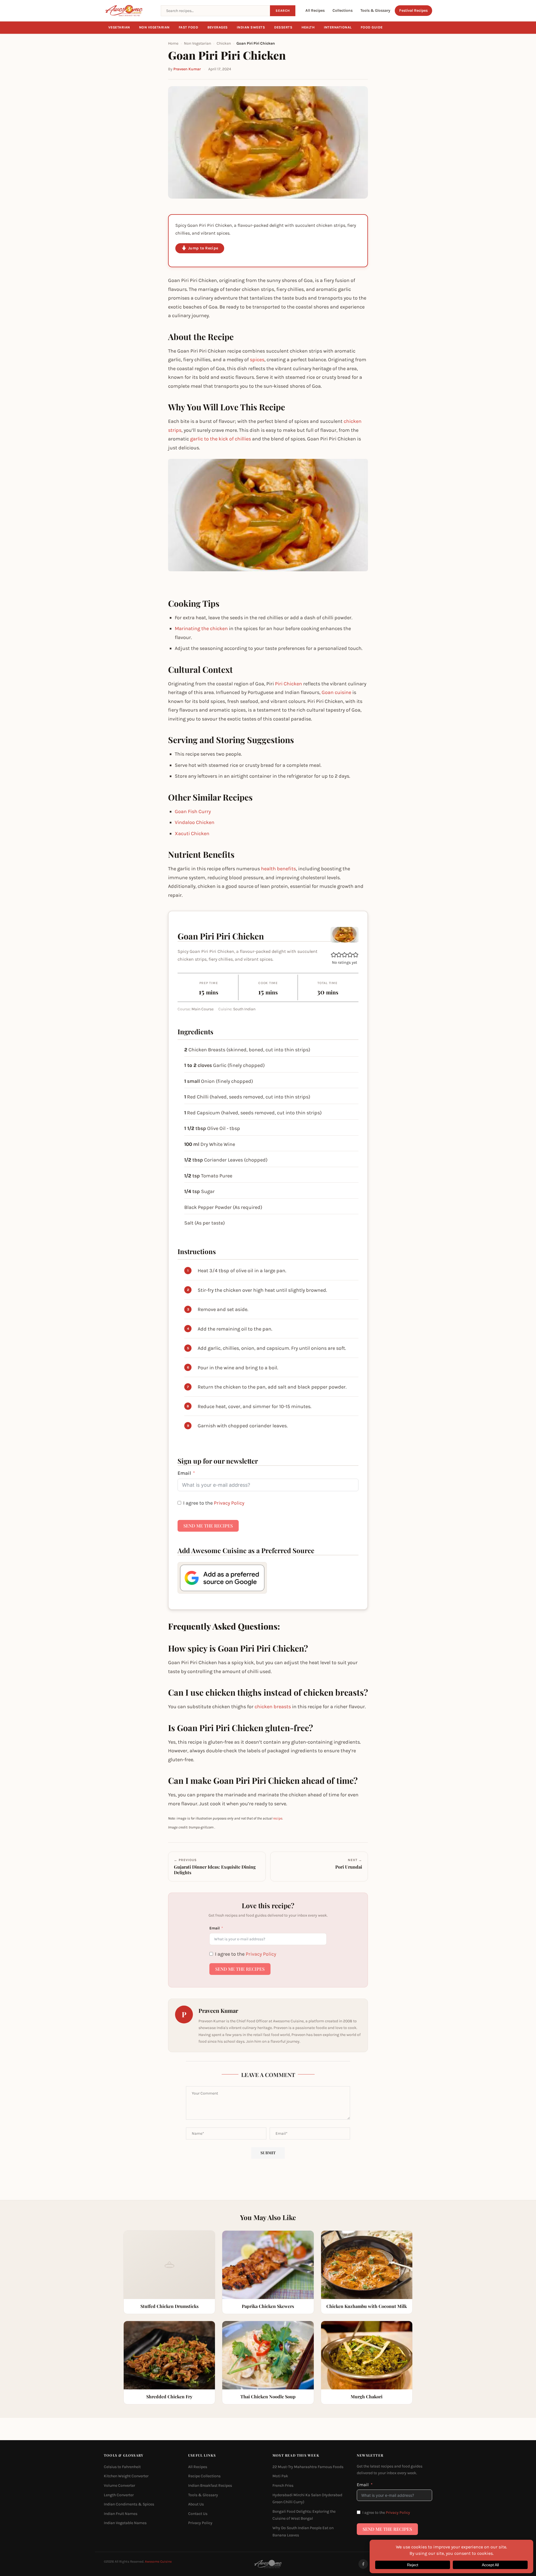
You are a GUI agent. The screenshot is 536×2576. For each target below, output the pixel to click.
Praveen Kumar (187, 69)
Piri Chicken (289, 684)
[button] (334, 955)
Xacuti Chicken (192, 833)
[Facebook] (363, 2564)
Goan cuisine (336, 692)
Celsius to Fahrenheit (122, 2467)
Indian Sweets (251, 27)
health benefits (278, 869)
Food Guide (372, 27)
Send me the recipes (208, 1526)
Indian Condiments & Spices (129, 2504)
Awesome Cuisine (158, 2561)
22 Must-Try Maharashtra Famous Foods (308, 2467)
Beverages (218, 27)
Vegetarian (119, 27)
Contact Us (198, 2514)
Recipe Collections (204, 2476)
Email (184, 1473)
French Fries (283, 2485)
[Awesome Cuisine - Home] (129, 11)
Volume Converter (119, 2485)
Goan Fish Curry (193, 811)
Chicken (224, 43)
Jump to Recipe (203, 248)
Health (308, 27)
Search (283, 11)
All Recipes (315, 10)
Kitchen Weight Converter (126, 2476)
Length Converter (119, 2495)
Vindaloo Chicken (195, 822)
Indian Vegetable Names (125, 2523)
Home (173, 43)
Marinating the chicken (201, 628)
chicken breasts (273, 1707)
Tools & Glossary (375, 10)
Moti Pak (280, 2476)
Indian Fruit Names (121, 2514)
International (338, 27)
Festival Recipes (413, 10)
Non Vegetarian (154, 27)
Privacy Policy (229, 1503)
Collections (343, 10)
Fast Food (189, 27)
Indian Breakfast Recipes (210, 2485)
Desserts (283, 27)
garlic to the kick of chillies (221, 439)
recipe (278, 1818)
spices (257, 360)
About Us (196, 2504)
